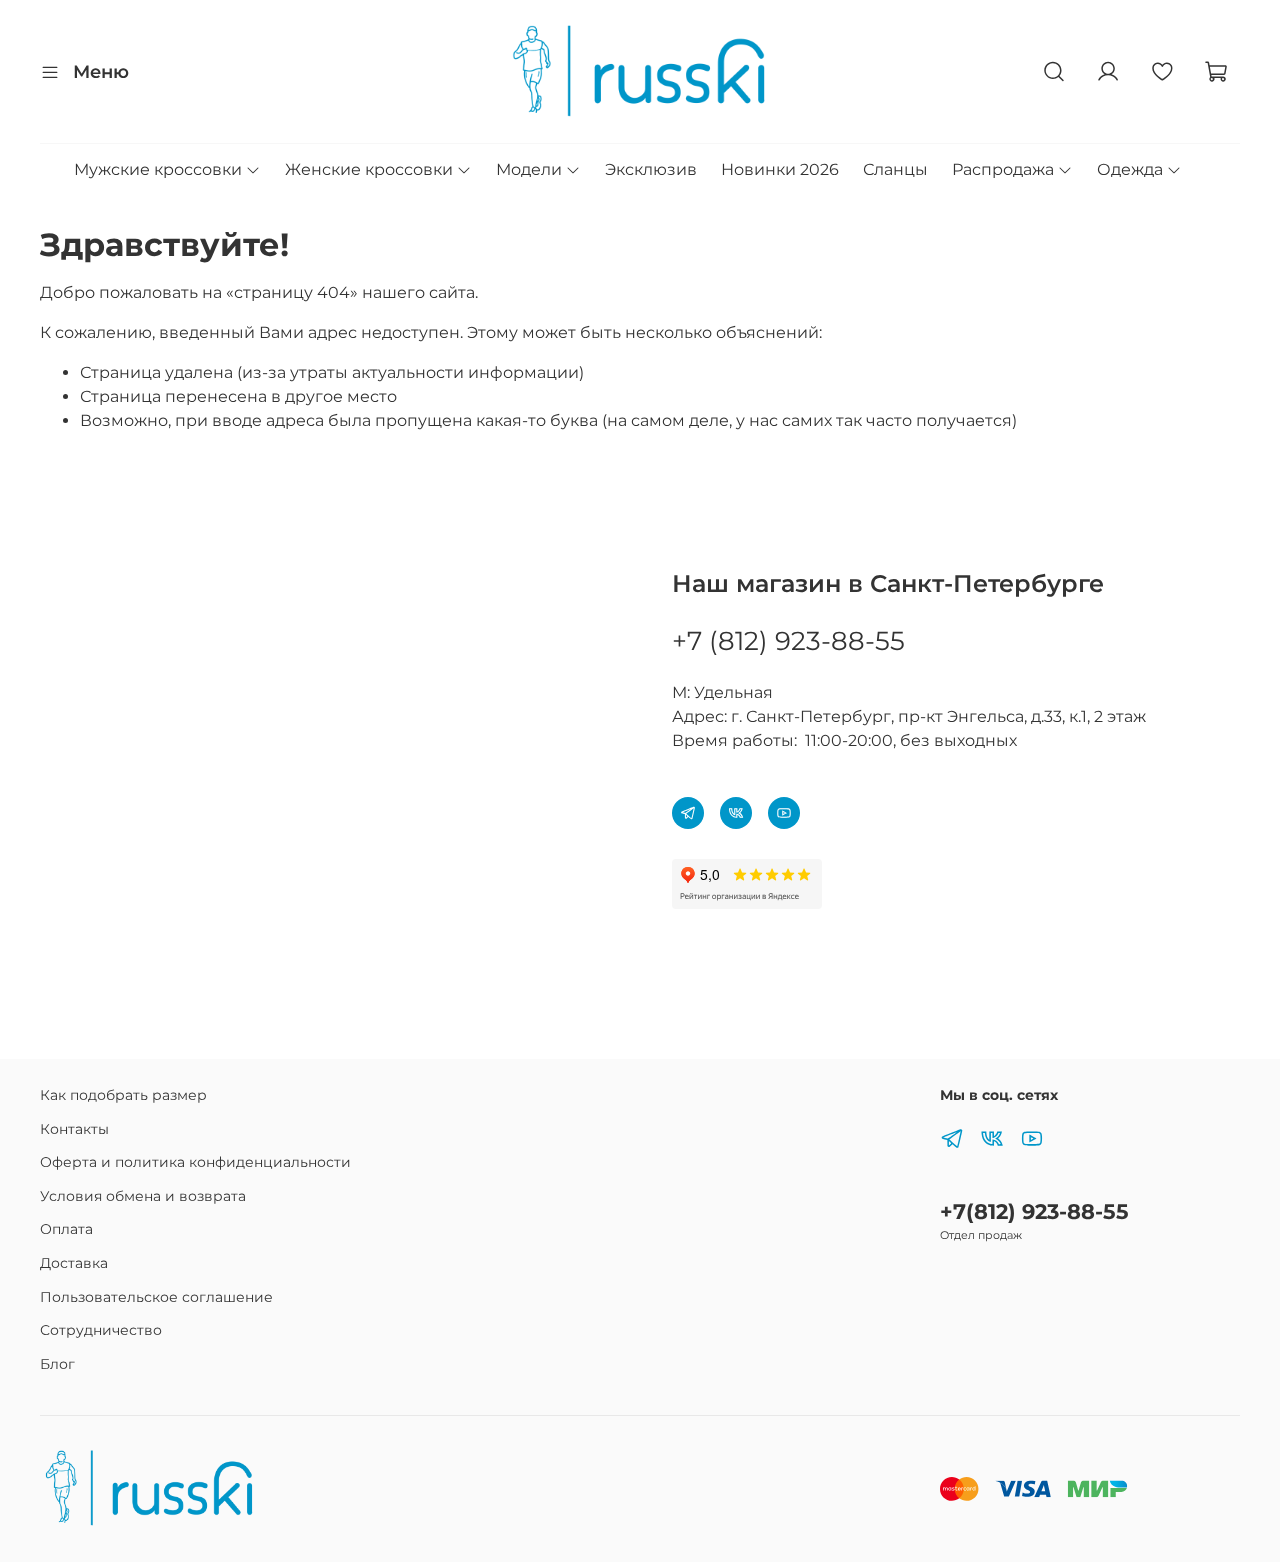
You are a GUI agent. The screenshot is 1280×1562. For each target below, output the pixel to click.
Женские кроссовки (369, 169)
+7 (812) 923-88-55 (788, 641)
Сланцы (895, 169)
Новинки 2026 (780, 169)
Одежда (1130, 169)
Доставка (74, 1263)
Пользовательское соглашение (156, 1297)
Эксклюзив (651, 169)
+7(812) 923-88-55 (1034, 1211)
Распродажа (1003, 169)
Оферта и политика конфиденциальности (195, 1162)
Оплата (66, 1229)
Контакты (74, 1129)
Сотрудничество (101, 1330)
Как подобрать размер (123, 1095)
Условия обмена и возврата (143, 1196)
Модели (529, 169)
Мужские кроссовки (158, 169)
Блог (57, 1364)
